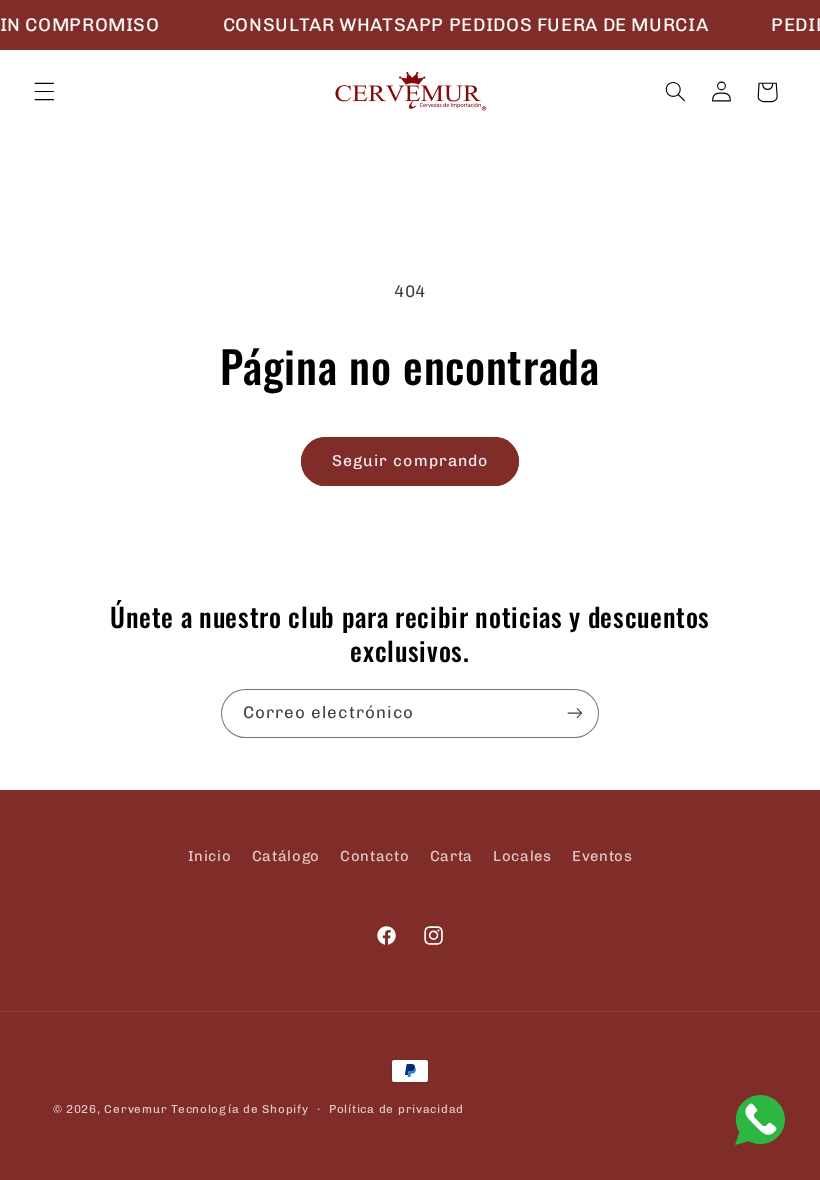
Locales (522, 856)
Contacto (374, 856)
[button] (44, 92)
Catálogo (286, 856)
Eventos (602, 856)
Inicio (210, 856)
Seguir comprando (410, 460)
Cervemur (135, 1109)
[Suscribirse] (575, 713)
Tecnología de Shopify (239, 1109)
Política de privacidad (396, 1109)
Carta (451, 856)
